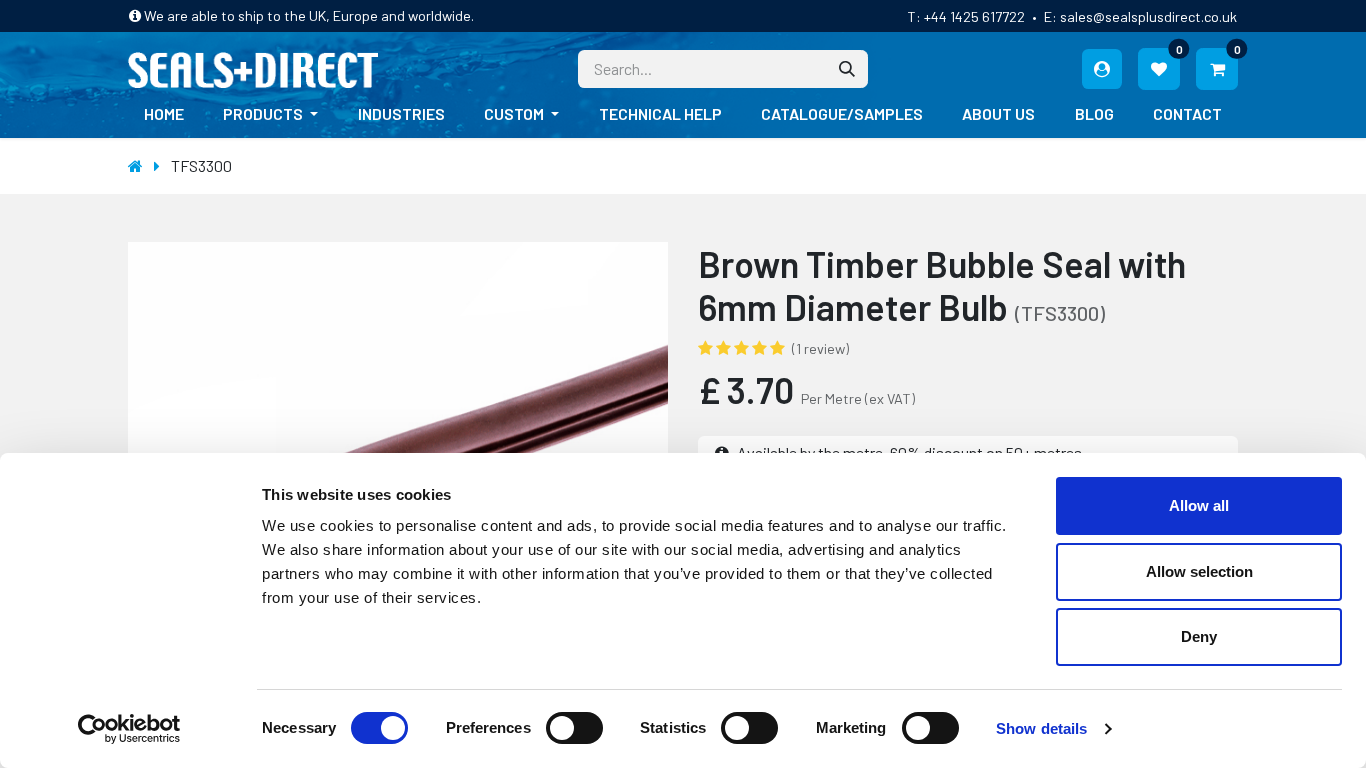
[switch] (574, 728)
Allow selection (1199, 571)
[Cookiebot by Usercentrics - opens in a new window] (129, 729)
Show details (1041, 728)
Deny (1199, 636)
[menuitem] (164, 114)
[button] (152, 442)
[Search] (847, 69)
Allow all (1199, 505)
